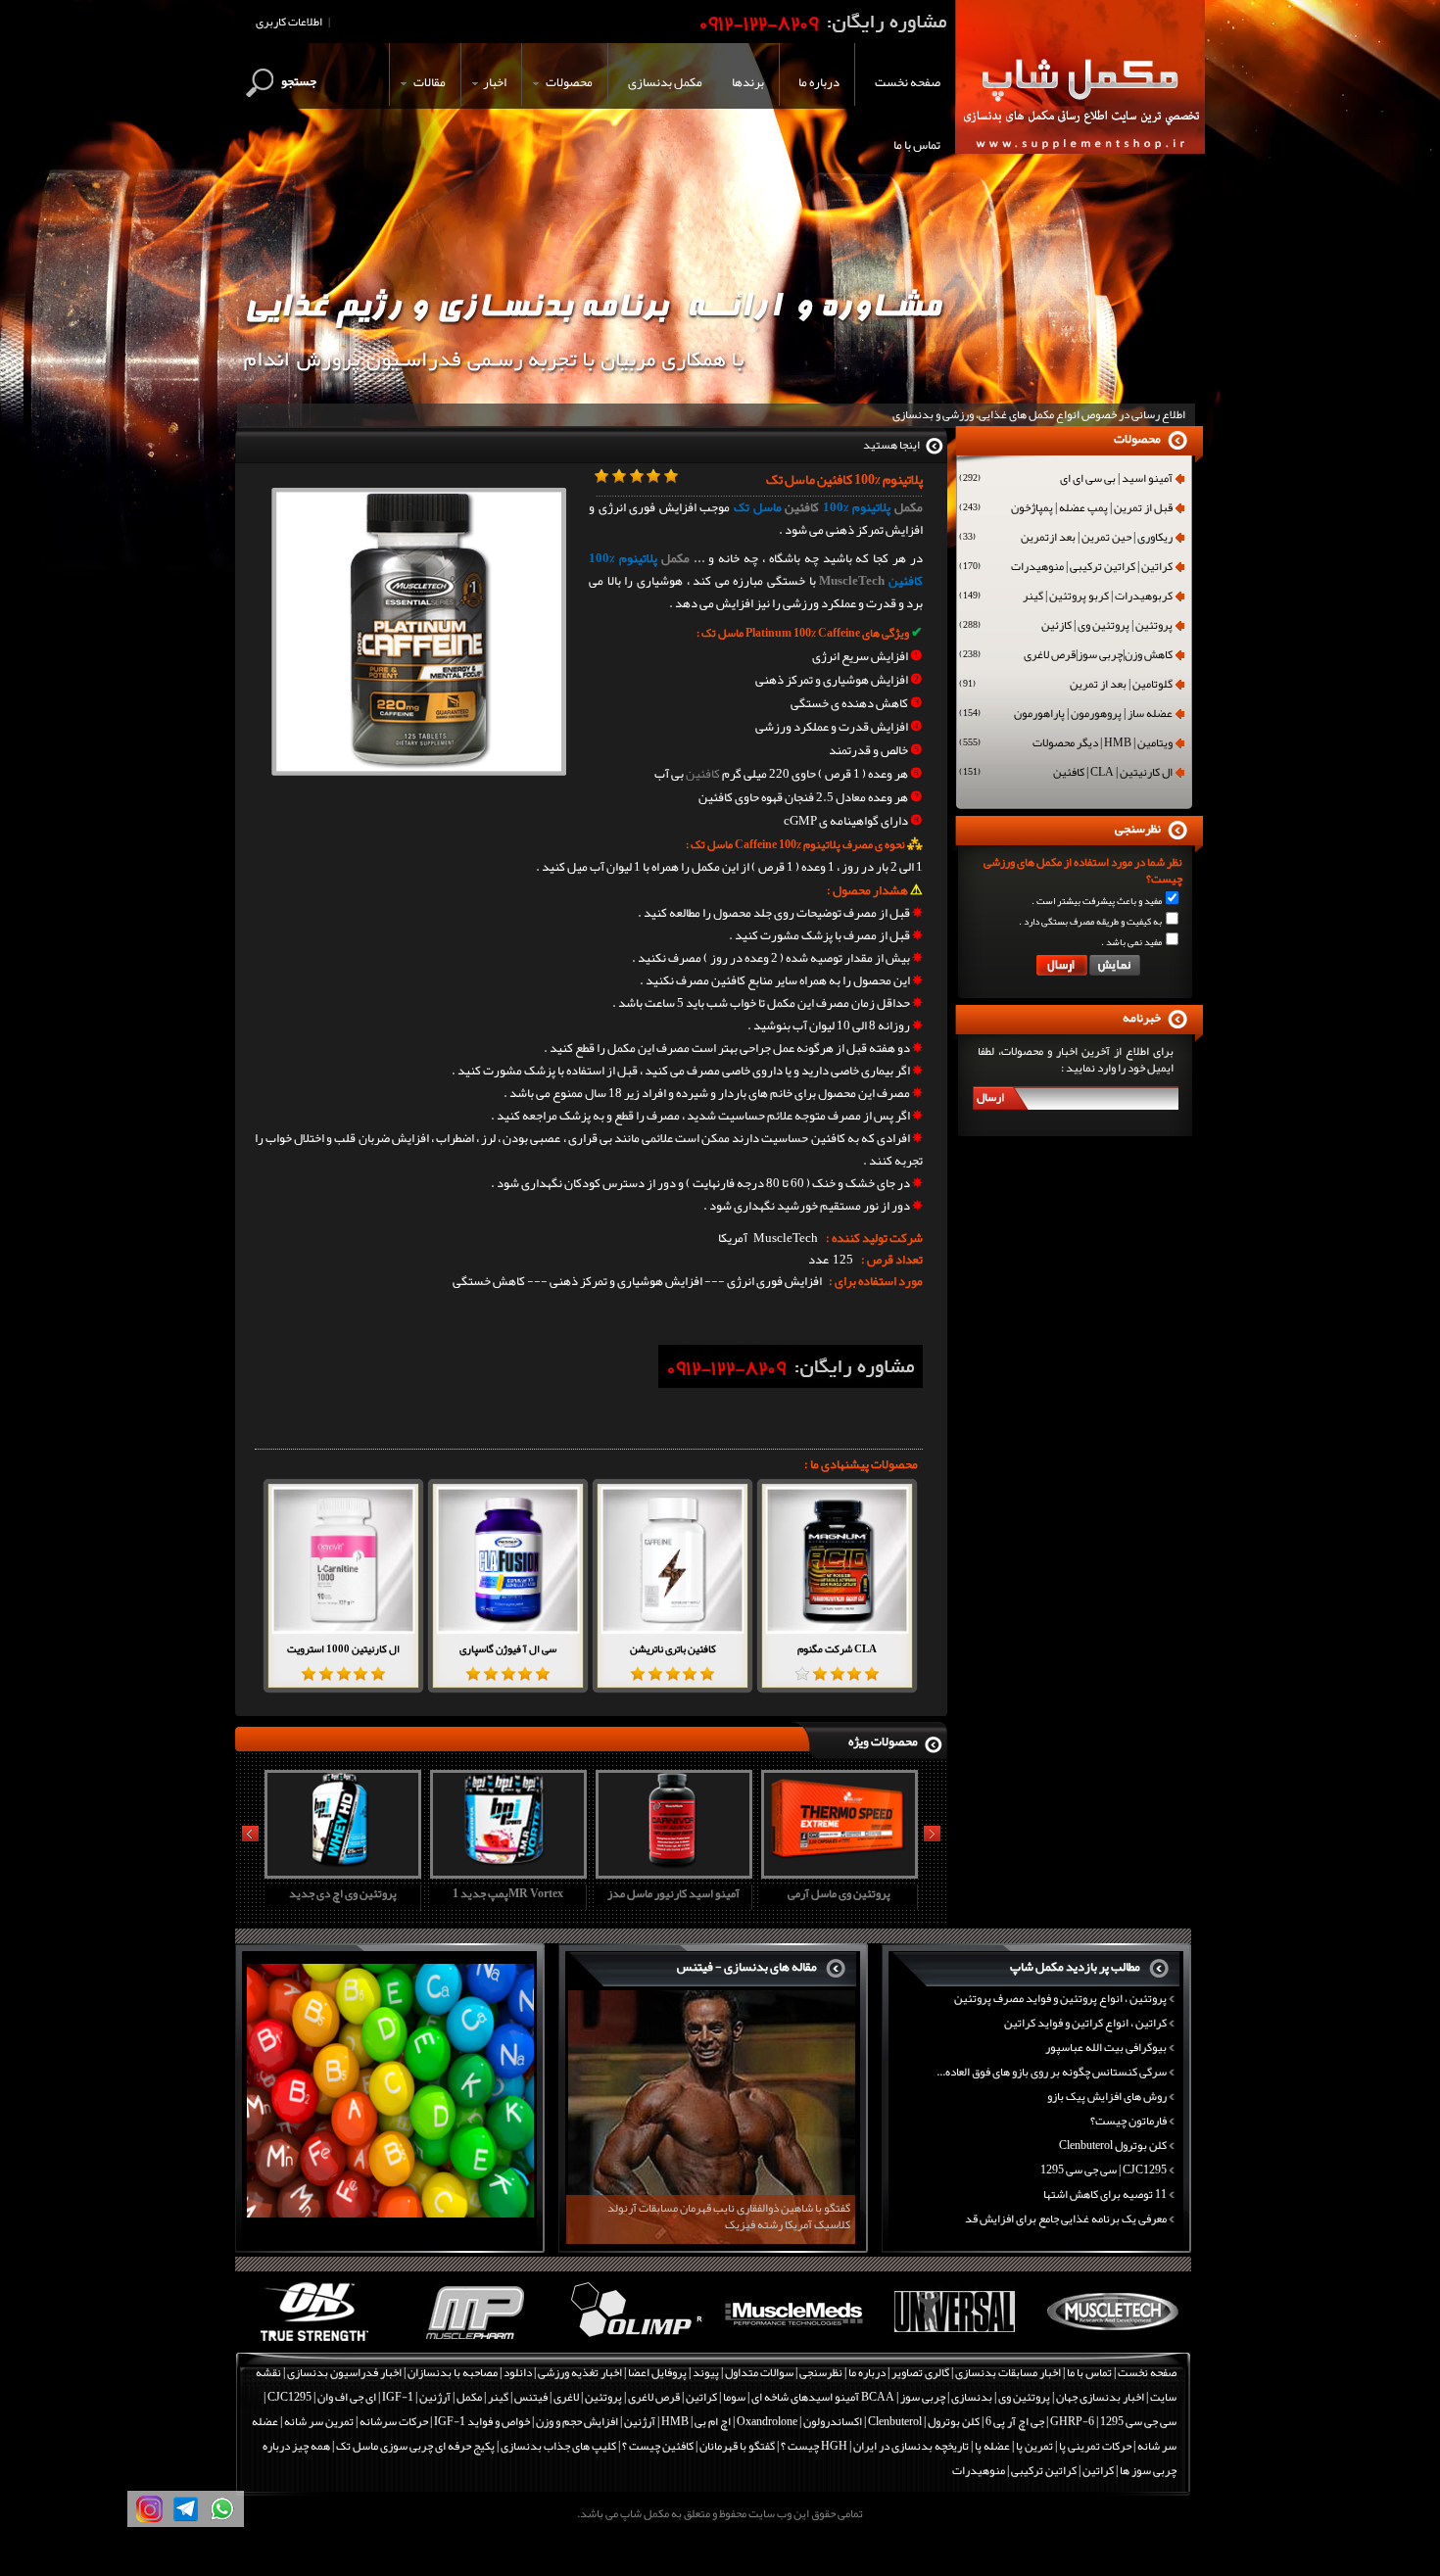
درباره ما (867, 2372)
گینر (498, 2397)
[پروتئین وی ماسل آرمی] (837, 1872)
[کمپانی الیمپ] (634, 2342)
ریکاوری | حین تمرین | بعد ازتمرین (1066, 539)
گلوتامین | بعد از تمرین (1066, 686)
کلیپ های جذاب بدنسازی (558, 2446)
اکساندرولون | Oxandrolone (799, 2421)
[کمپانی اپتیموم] (315, 2342)
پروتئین (603, 2397)
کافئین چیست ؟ (658, 2446)
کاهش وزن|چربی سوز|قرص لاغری (1066, 656)
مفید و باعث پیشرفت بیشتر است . (1097, 901)
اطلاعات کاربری (289, 22)
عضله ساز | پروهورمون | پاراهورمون (1066, 715)
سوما (734, 2397)
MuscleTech (852, 581)
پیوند (706, 2372)
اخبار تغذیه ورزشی (580, 2372)
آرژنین (435, 2397)
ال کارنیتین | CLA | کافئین (1066, 774)
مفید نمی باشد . (1131, 942)
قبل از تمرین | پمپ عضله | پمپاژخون (1066, 509)
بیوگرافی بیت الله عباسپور (1106, 2047)
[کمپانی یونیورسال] (954, 2342)
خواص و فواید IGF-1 (482, 2421)
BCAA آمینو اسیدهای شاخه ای (823, 2397)
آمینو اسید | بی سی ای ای (1066, 480)
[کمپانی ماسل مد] (794, 2342)
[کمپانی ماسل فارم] (475, 2342)
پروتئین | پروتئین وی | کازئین (1066, 627)
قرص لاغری (654, 2397)
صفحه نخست (1147, 2372)
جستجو (299, 81)
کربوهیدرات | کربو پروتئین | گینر (1066, 597)
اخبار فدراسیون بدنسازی (344, 2372)
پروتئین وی (1024, 2397)
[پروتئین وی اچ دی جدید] (340, 1872)
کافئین (802, 507)
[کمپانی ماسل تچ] (1113, 2342)
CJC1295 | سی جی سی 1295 (1104, 2170)
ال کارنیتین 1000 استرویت (343, 1648)
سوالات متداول (759, 2372)
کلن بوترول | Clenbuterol (924, 2421)
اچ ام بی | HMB (696, 2421)
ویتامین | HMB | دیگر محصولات (1066, 744)
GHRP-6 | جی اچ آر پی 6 (1039, 2421)
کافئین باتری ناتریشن (673, 1648)
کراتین (701, 2397)
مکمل (909, 507)
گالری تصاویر (920, 2372)
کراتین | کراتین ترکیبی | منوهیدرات (1066, 568)
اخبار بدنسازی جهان (1100, 2397)
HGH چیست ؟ (814, 2446)
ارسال (990, 1097)
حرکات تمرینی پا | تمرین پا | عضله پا (1053, 2446)
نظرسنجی (821, 2372)
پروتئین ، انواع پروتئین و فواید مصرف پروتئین (1060, 1998)
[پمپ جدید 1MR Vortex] (505, 1872)
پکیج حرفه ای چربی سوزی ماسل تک (415, 2446)
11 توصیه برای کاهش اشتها (1105, 2194)
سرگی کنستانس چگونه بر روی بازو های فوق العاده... (1052, 2072)
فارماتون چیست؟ (1128, 2121)
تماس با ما (1089, 2372)
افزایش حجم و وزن (577, 2421)
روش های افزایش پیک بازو (1107, 2096)
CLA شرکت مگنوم (837, 1648)
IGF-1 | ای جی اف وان (365, 2397)
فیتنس (531, 2397)
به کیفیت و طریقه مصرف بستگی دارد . (1090, 922)
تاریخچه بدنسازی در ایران (911, 2446)
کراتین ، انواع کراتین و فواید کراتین (1085, 2023)
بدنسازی (972, 2397)
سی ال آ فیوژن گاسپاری (508, 1648)
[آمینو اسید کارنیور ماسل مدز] (671, 1872)
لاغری (566, 2397)
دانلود (518, 2372)
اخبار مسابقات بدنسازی (1008, 2372)
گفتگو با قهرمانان (737, 2446)
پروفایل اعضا (657, 2372)
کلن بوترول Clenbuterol (1113, 2145)
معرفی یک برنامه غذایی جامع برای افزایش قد (1066, 2218)
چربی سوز (923, 2397)
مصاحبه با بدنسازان (453, 2372)
